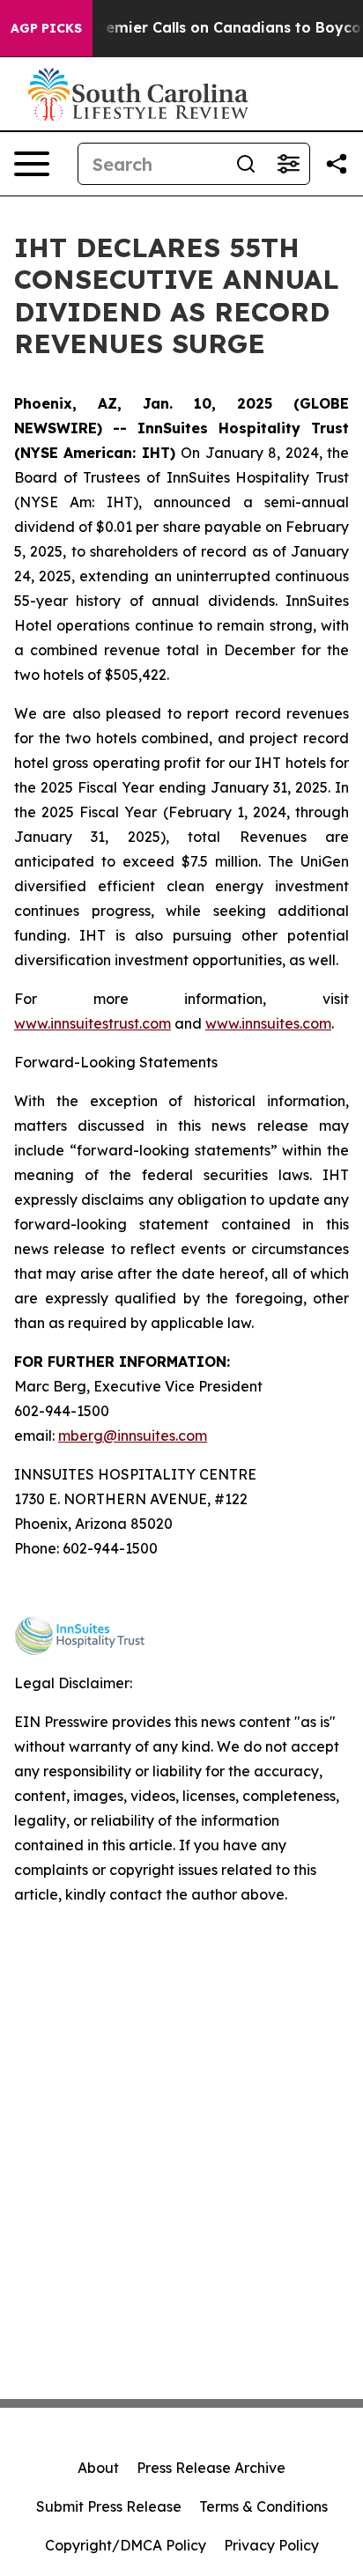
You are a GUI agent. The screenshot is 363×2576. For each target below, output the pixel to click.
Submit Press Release (109, 2506)
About (98, 2468)
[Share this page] (337, 164)
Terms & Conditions (263, 2506)
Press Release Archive (211, 2468)
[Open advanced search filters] (288, 164)
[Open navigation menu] (32, 164)
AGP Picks (46, 28)
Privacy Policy (271, 2545)
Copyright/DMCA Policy (126, 2545)
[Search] (246, 164)
